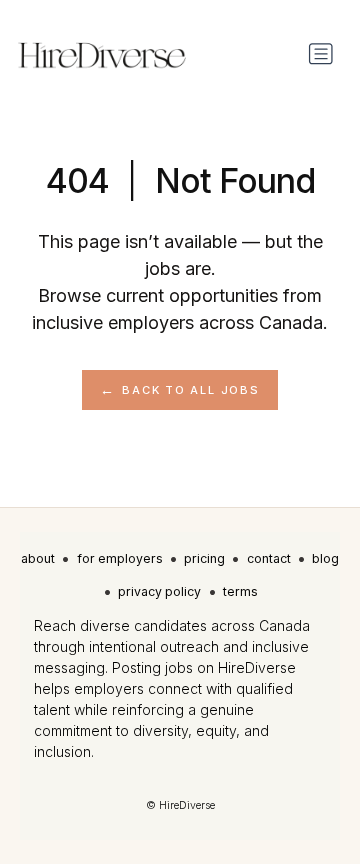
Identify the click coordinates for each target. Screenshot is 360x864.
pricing (204, 558)
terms (240, 591)
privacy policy (159, 591)
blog (325, 558)
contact (269, 558)
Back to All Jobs (190, 390)
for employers (120, 558)
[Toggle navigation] (321, 54)
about (38, 558)
